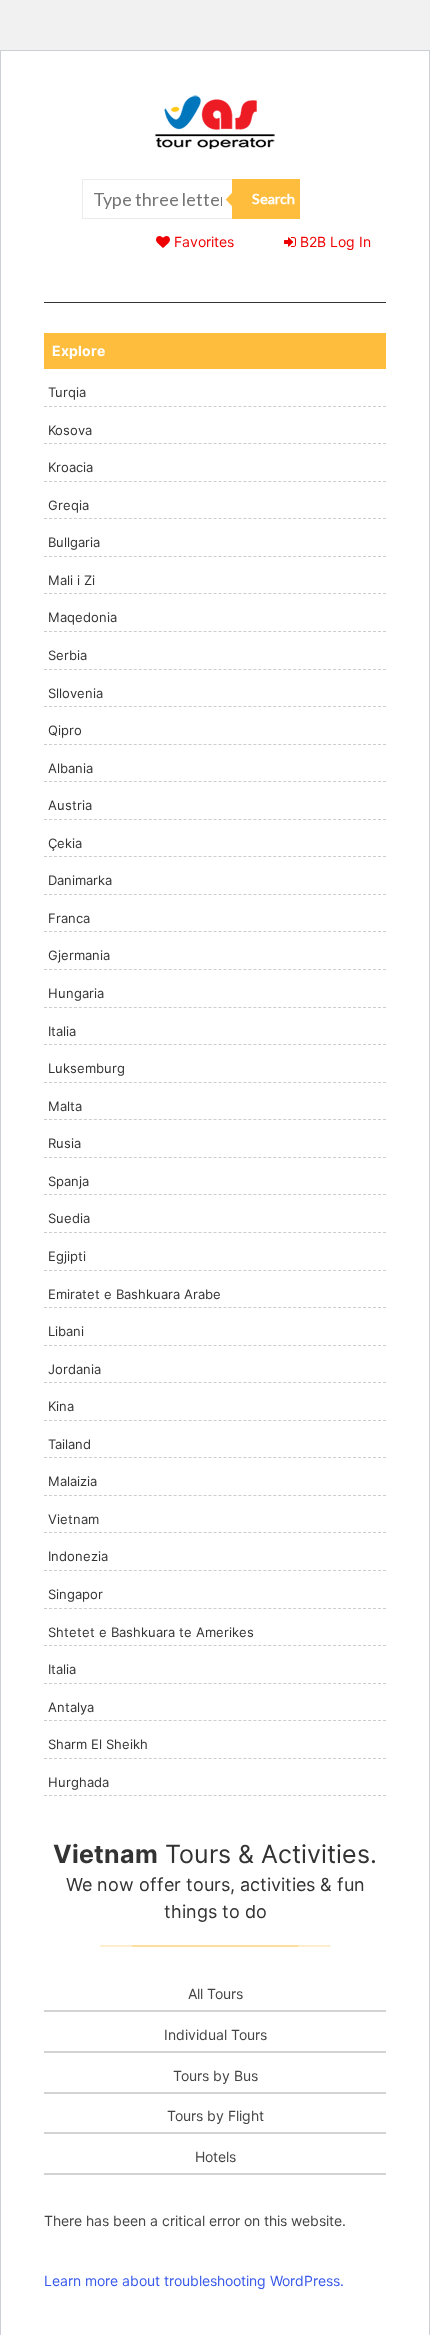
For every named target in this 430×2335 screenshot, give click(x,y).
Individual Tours (215, 2034)
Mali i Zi (71, 580)
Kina (61, 1406)
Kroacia (70, 467)
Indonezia (78, 1556)
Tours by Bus (215, 2075)
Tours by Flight (215, 2115)
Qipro (65, 730)
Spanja (68, 1181)
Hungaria (76, 993)
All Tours (215, 1993)
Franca (69, 918)
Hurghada (78, 1782)
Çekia (65, 843)
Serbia (67, 655)
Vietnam (73, 1519)
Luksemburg (86, 1068)
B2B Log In (333, 241)
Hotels (215, 2156)
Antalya (71, 1707)
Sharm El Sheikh (98, 1744)
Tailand (69, 1444)
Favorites (202, 241)
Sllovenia (75, 693)
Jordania (74, 1369)
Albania (70, 768)
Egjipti (67, 1256)
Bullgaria (74, 542)
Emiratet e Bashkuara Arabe (134, 1294)
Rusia (64, 1143)
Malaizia (72, 1481)
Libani (66, 1331)
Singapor (75, 1594)
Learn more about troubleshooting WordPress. (194, 2280)
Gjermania (79, 955)
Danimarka (80, 880)
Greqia (68, 505)
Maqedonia (82, 617)
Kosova (70, 430)
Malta (65, 1106)
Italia (62, 1031)
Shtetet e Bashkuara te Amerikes (151, 1632)
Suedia (69, 1218)
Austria (70, 805)
